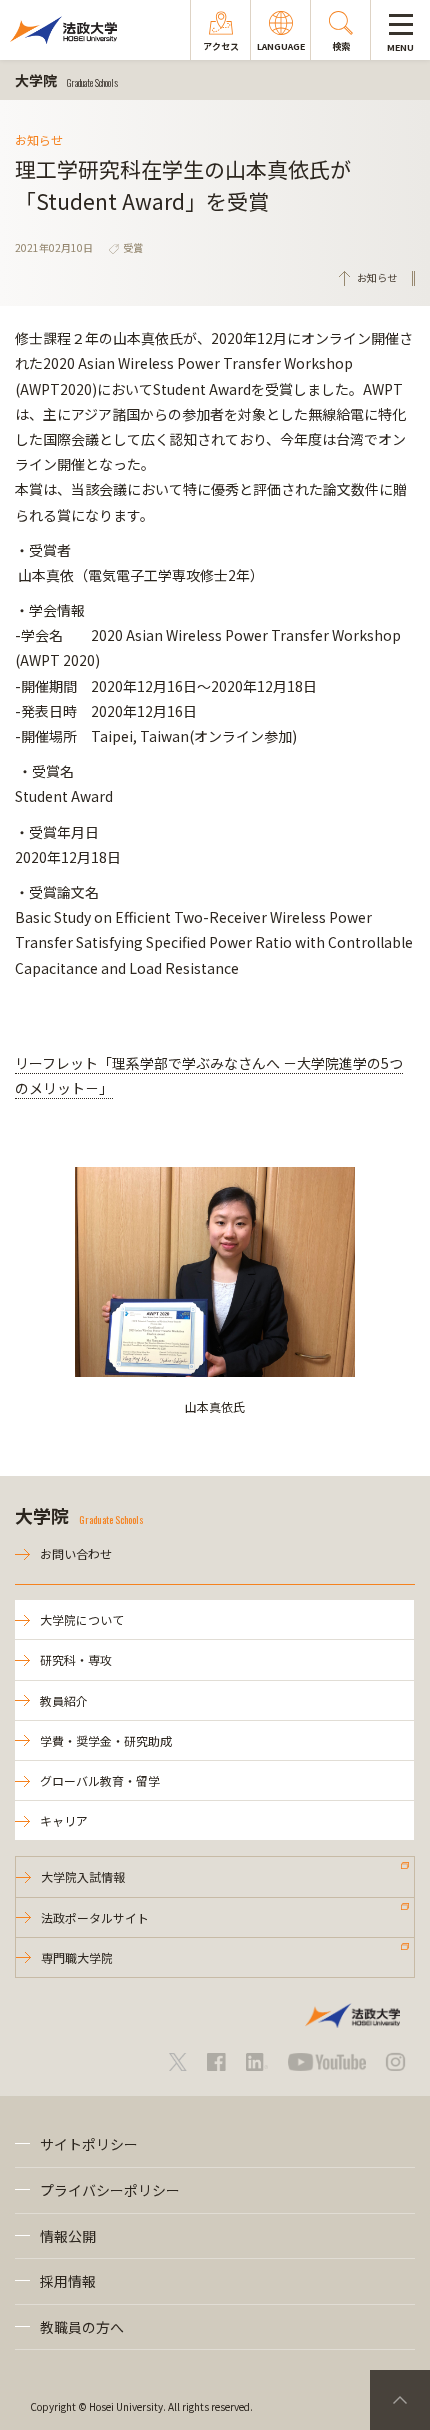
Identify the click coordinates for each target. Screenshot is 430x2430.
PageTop (400, 2400)
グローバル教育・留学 (100, 1780)
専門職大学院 (77, 1957)
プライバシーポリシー (110, 2190)
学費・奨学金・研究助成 (106, 1740)
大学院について (82, 1619)
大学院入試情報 (83, 1876)
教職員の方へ (82, 2327)
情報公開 (68, 2236)
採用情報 (68, 2281)
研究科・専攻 (76, 1659)
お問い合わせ (76, 1553)
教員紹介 (64, 1700)
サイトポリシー (89, 2144)
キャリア (64, 1820)
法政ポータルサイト (95, 1917)
